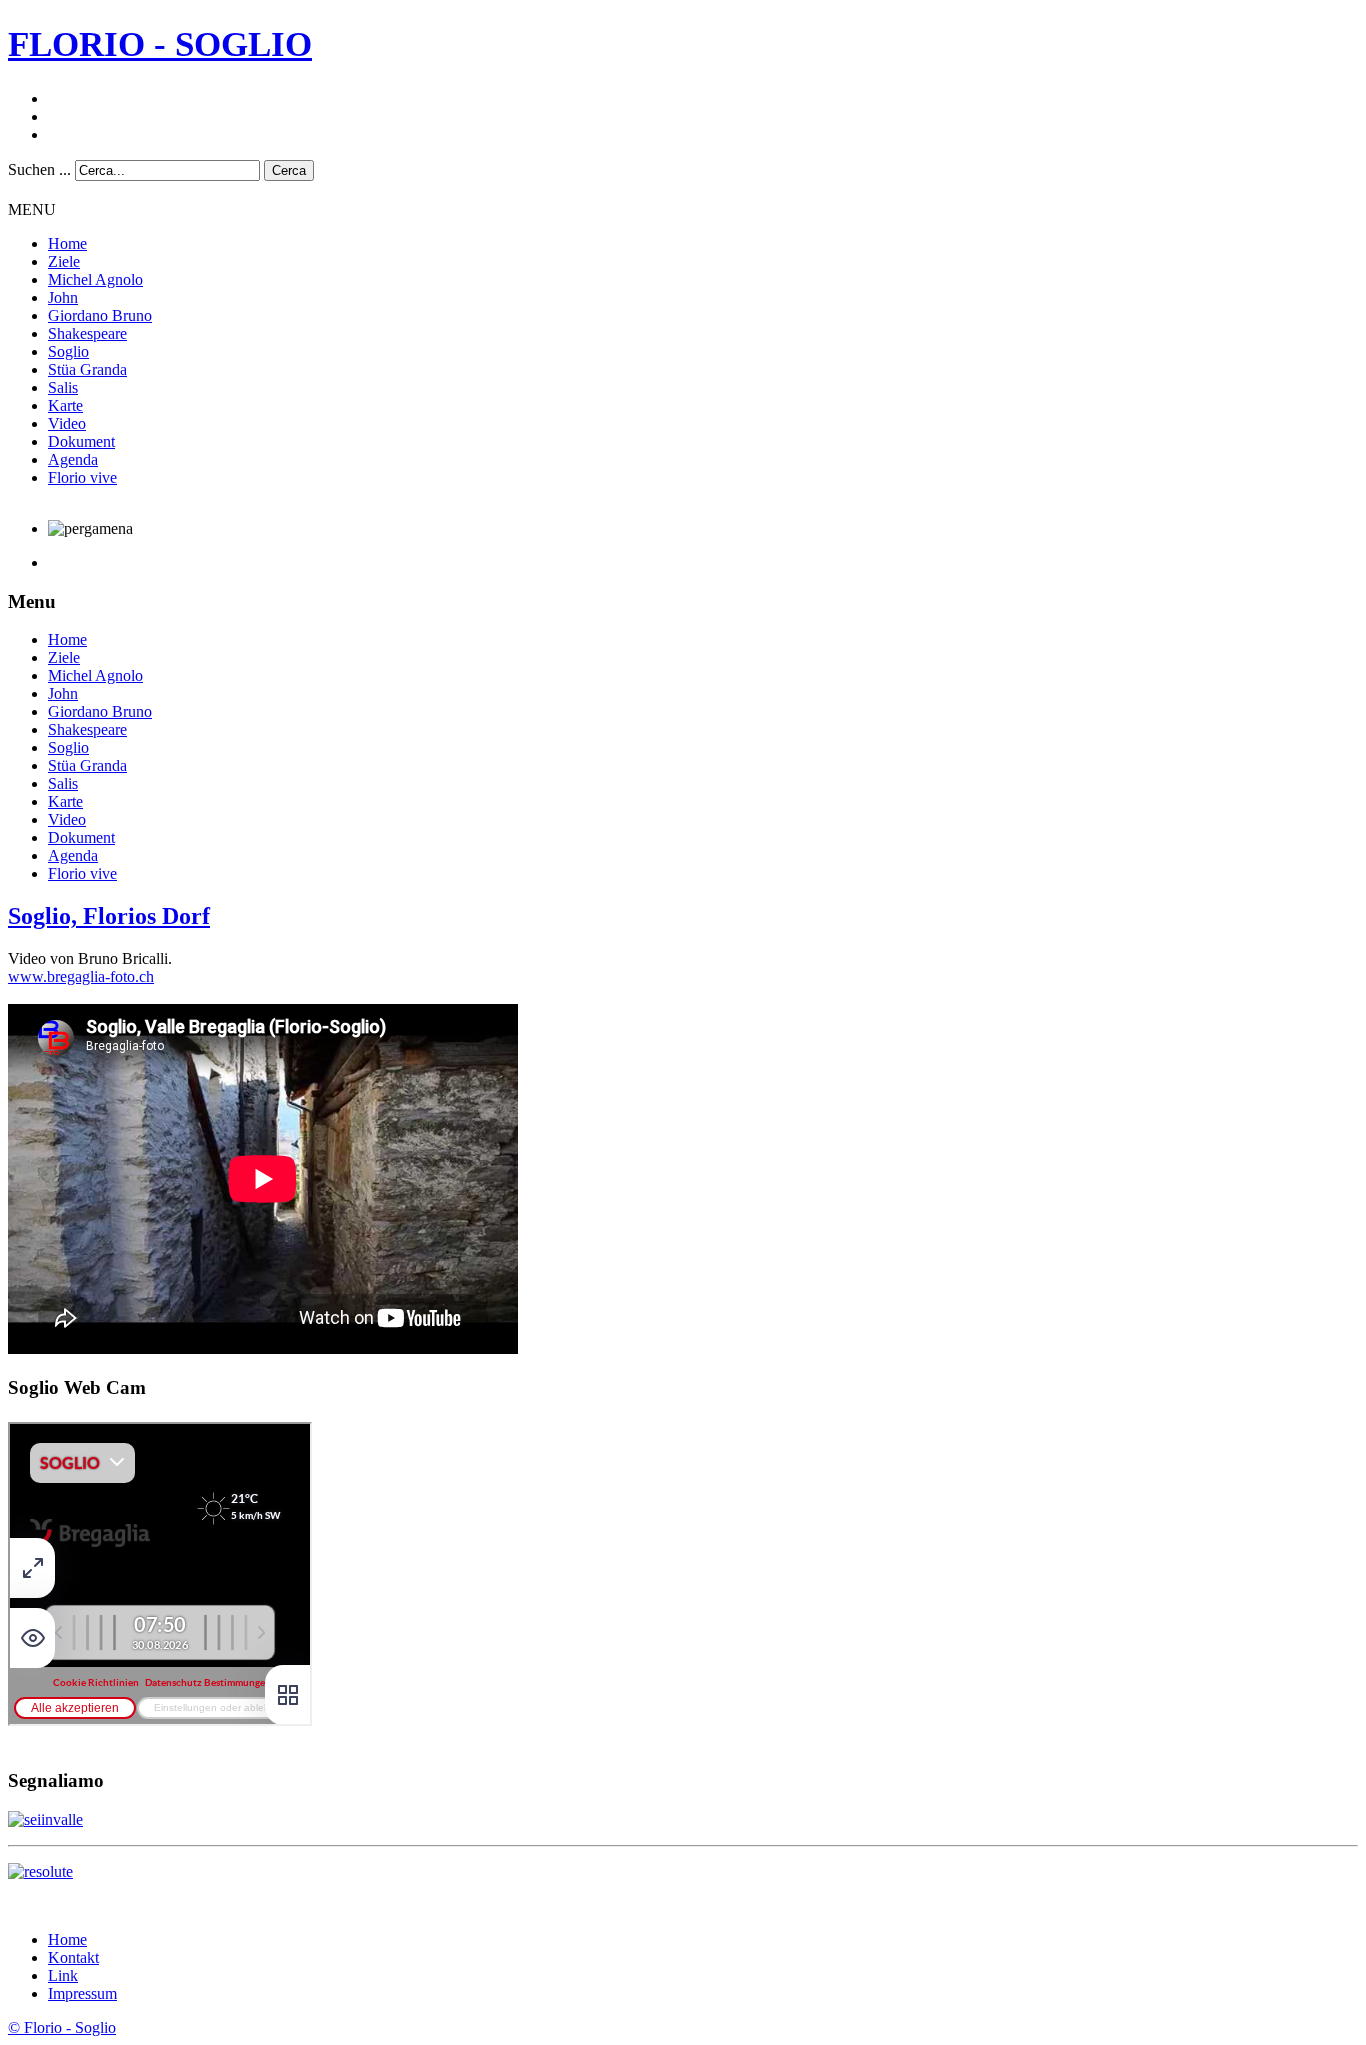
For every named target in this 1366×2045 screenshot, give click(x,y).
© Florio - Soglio (62, 2027)
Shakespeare (87, 333)
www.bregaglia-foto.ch (81, 976)
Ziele (64, 261)
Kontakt (73, 1957)
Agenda (73, 459)
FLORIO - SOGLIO (160, 44)
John (63, 297)
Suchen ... (39, 169)
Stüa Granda (87, 369)
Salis (63, 387)
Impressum (82, 1993)
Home (67, 243)
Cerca (289, 170)
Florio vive (82, 477)
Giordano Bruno (100, 315)
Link (63, 1975)
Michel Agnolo (95, 279)
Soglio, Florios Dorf (109, 916)
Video (67, 423)
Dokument (81, 441)
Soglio (68, 351)
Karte (65, 405)
